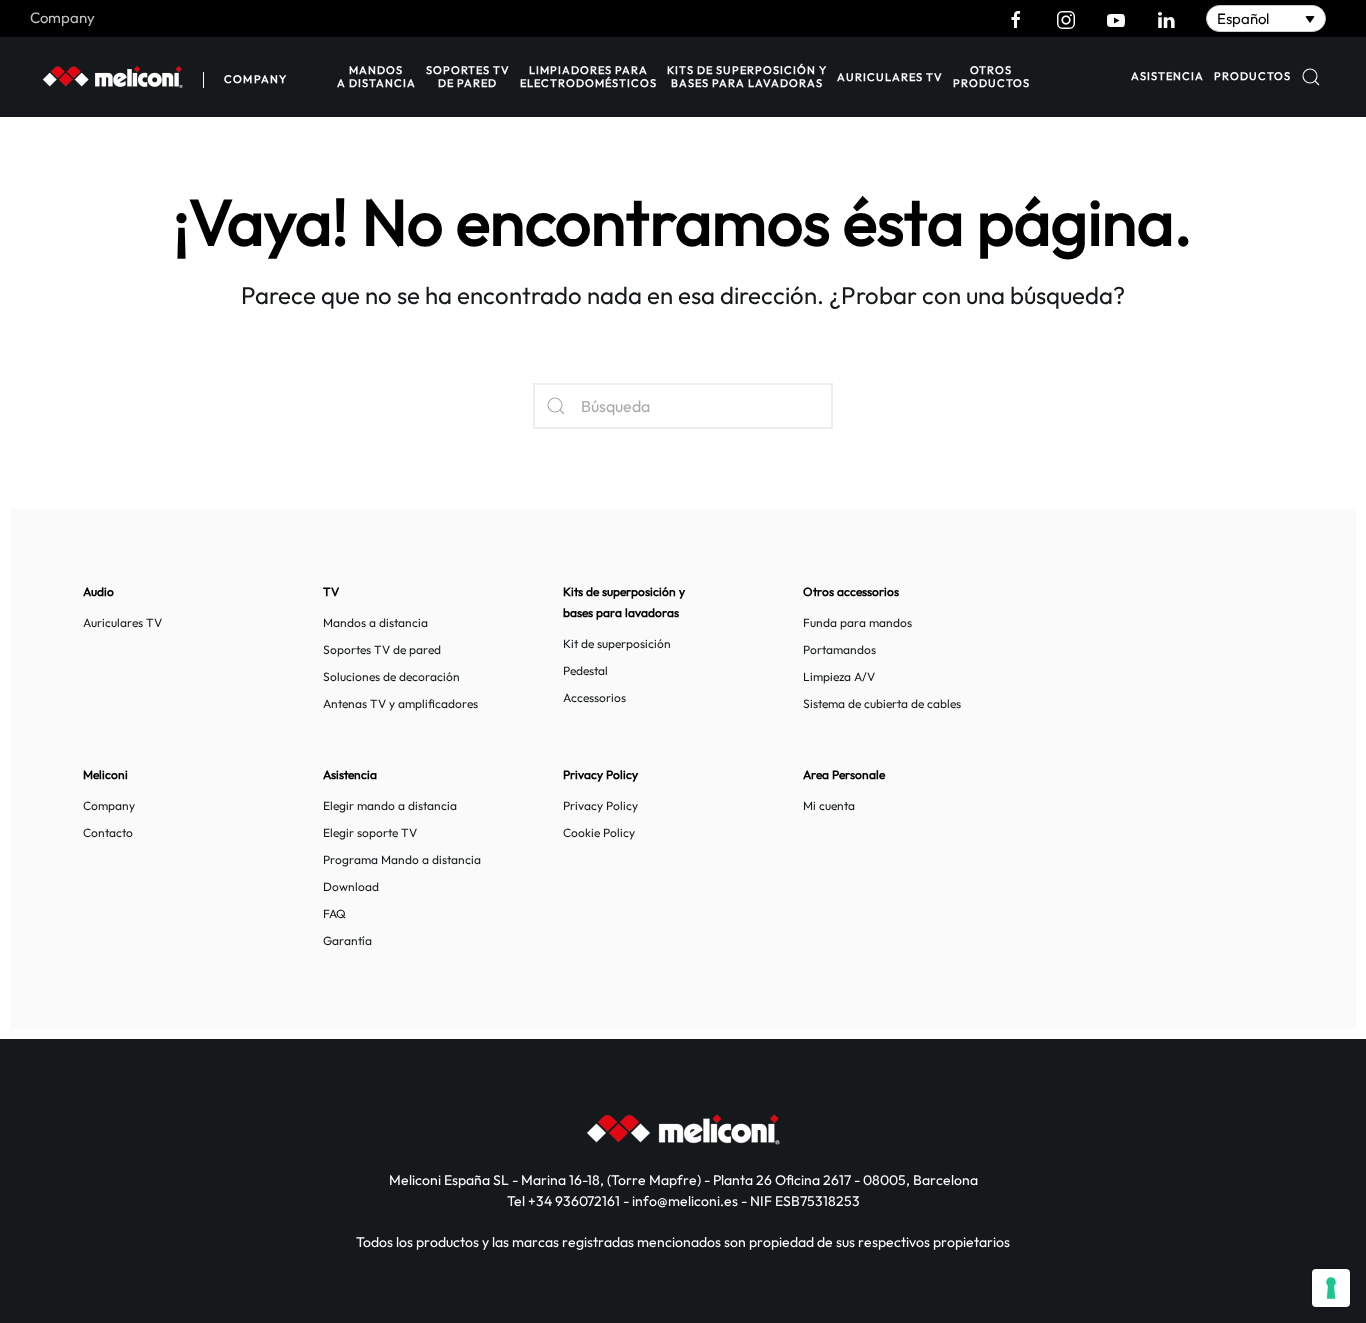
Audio (98, 591)
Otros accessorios (851, 591)
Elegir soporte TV (370, 832)
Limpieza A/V (839, 676)
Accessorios (594, 697)
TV (331, 591)
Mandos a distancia (376, 76)
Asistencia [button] (1167, 76)
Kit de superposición (617, 643)
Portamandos (839, 649)
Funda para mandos (857, 622)
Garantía (347, 940)
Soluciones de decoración (391, 676)
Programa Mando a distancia (402, 859)
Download (351, 886)
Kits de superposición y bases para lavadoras (747, 76)
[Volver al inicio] (112, 77)
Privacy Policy (600, 805)
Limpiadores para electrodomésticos (588, 76)
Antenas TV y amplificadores (400, 703)
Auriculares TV (890, 77)
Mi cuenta (829, 805)
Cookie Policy (599, 832)
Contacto (108, 832)
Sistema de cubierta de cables (882, 703)
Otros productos (991, 76)
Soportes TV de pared (468, 76)
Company (62, 17)
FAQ (334, 913)
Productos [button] (1252, 76)
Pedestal (585, 670)
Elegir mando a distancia (390, 805)
